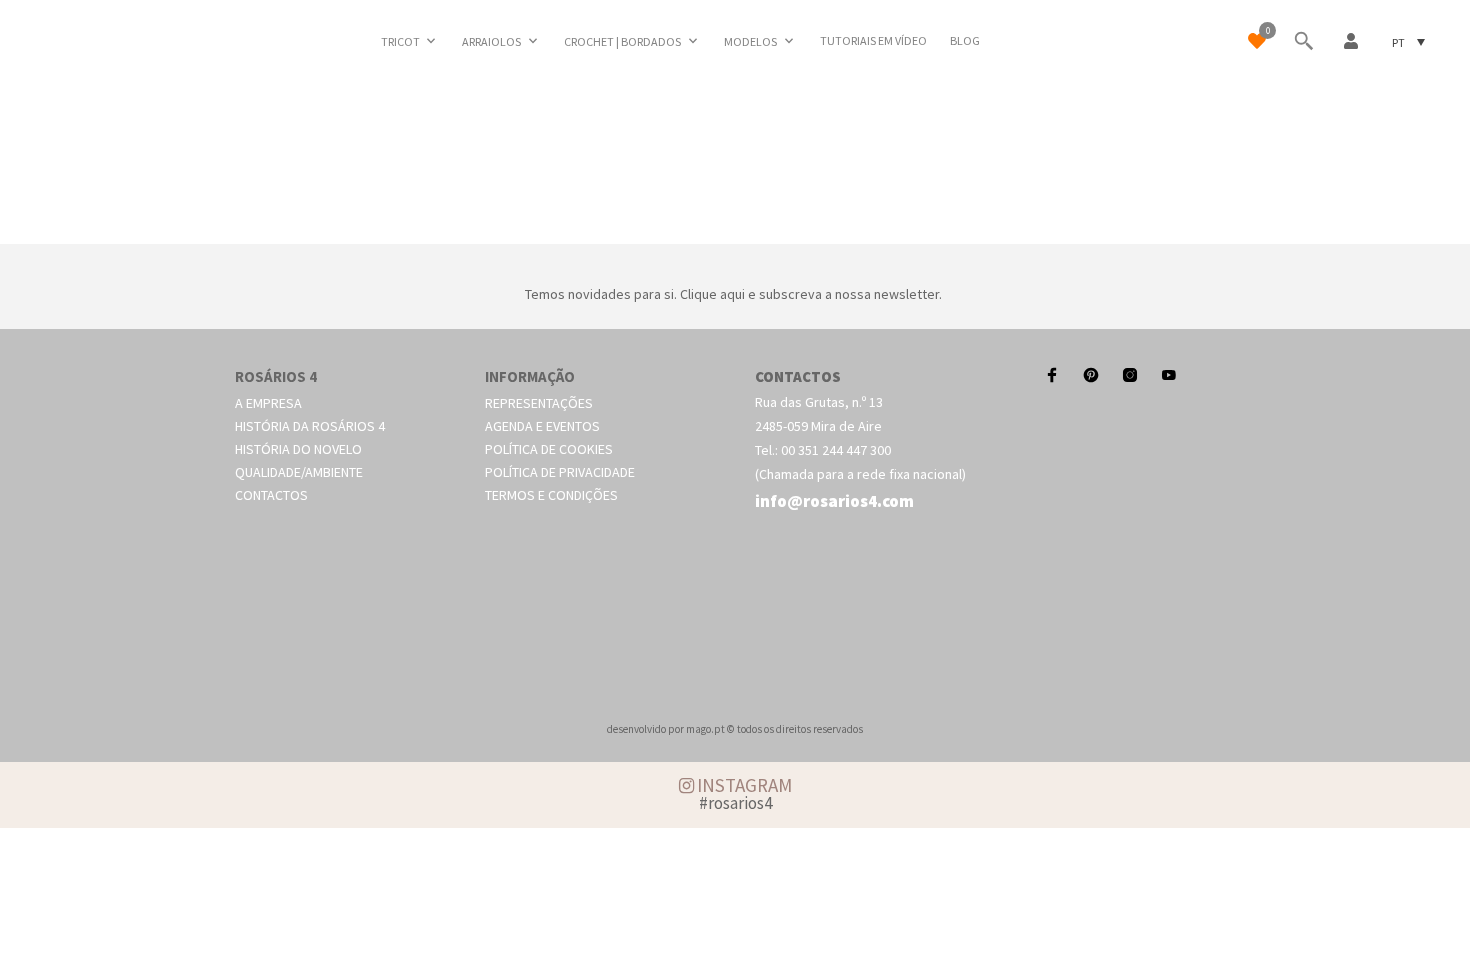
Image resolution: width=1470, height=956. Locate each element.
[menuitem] (1408, 41)
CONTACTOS (798, 376)
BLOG (965, 40)
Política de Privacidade (560, 472)
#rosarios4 (735, 803)
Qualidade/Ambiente (299, 472)
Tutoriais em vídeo (873, 40)
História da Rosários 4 (310, 426)
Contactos (271, 495)
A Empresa (268, 403)
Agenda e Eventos (542, 426)
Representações (539, 403)
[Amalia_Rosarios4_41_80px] (735, 221)
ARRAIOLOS (491, 41)
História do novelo (298, 449)
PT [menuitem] (1398, 41)
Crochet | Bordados (622, 41)
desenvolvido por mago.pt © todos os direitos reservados (735, 729)
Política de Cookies (549, 449)
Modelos (750, 41)
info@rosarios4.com (834, 501)
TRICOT (400, 41)
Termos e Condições (551, 495)
